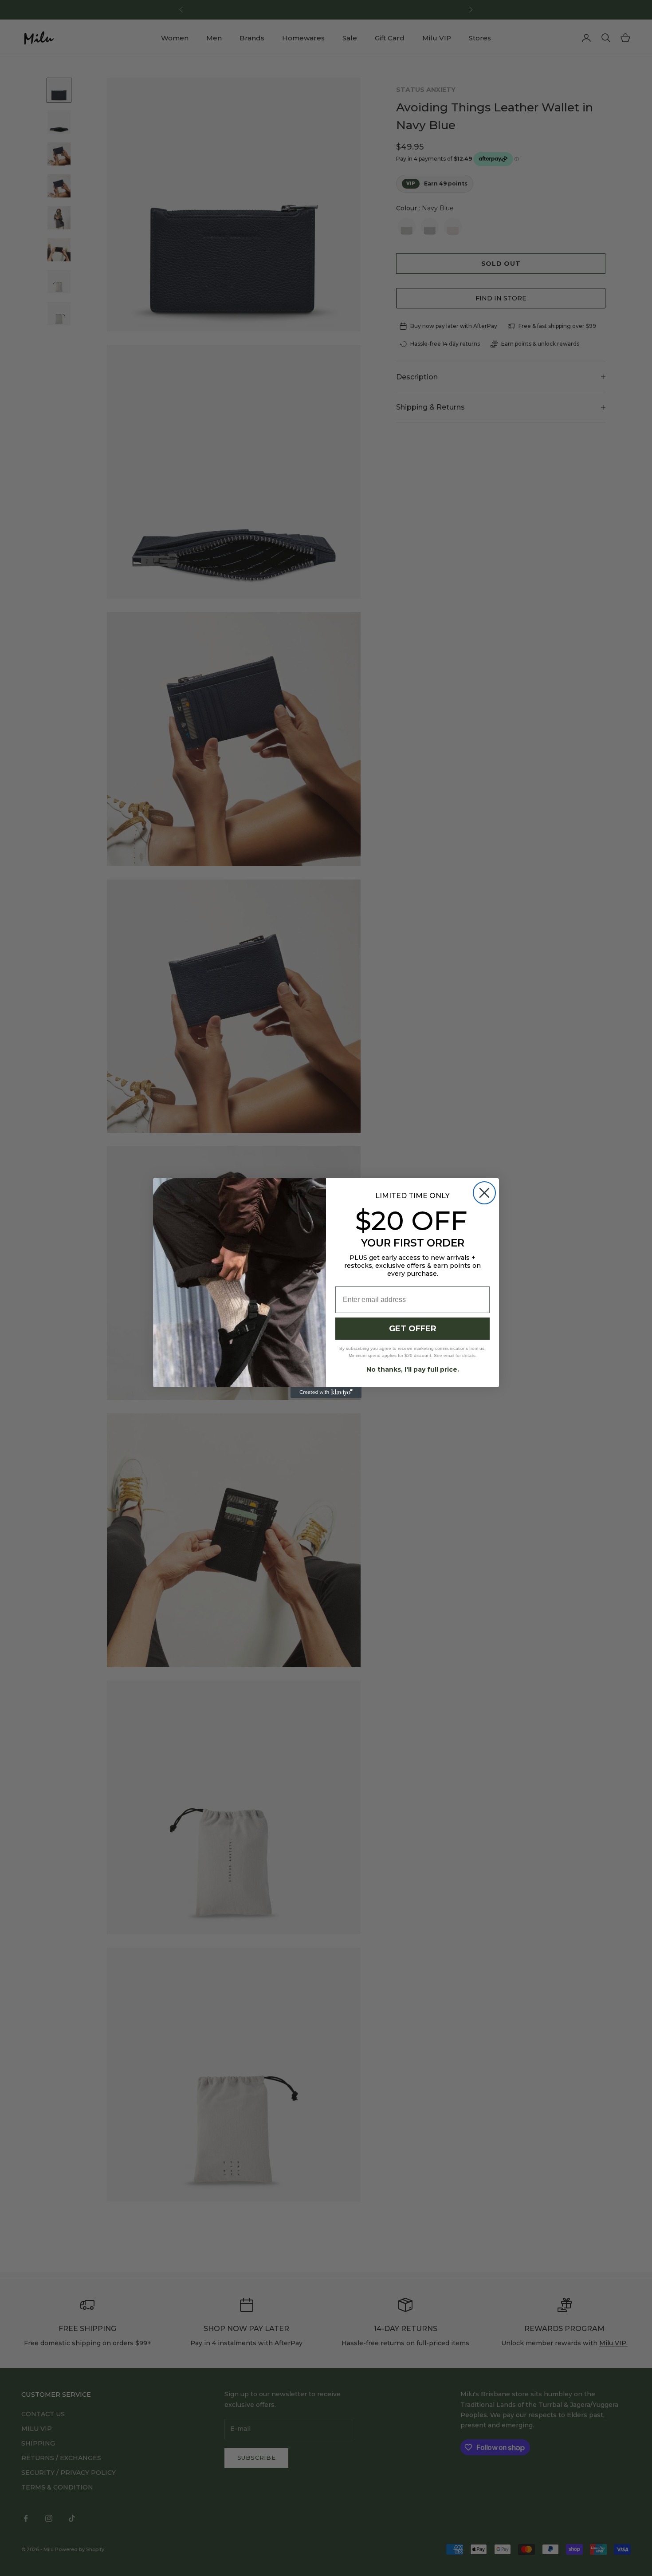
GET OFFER (413, 1329)
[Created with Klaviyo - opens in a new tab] (326, 1393)
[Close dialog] (484, 1193)
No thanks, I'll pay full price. (413, 1369)
